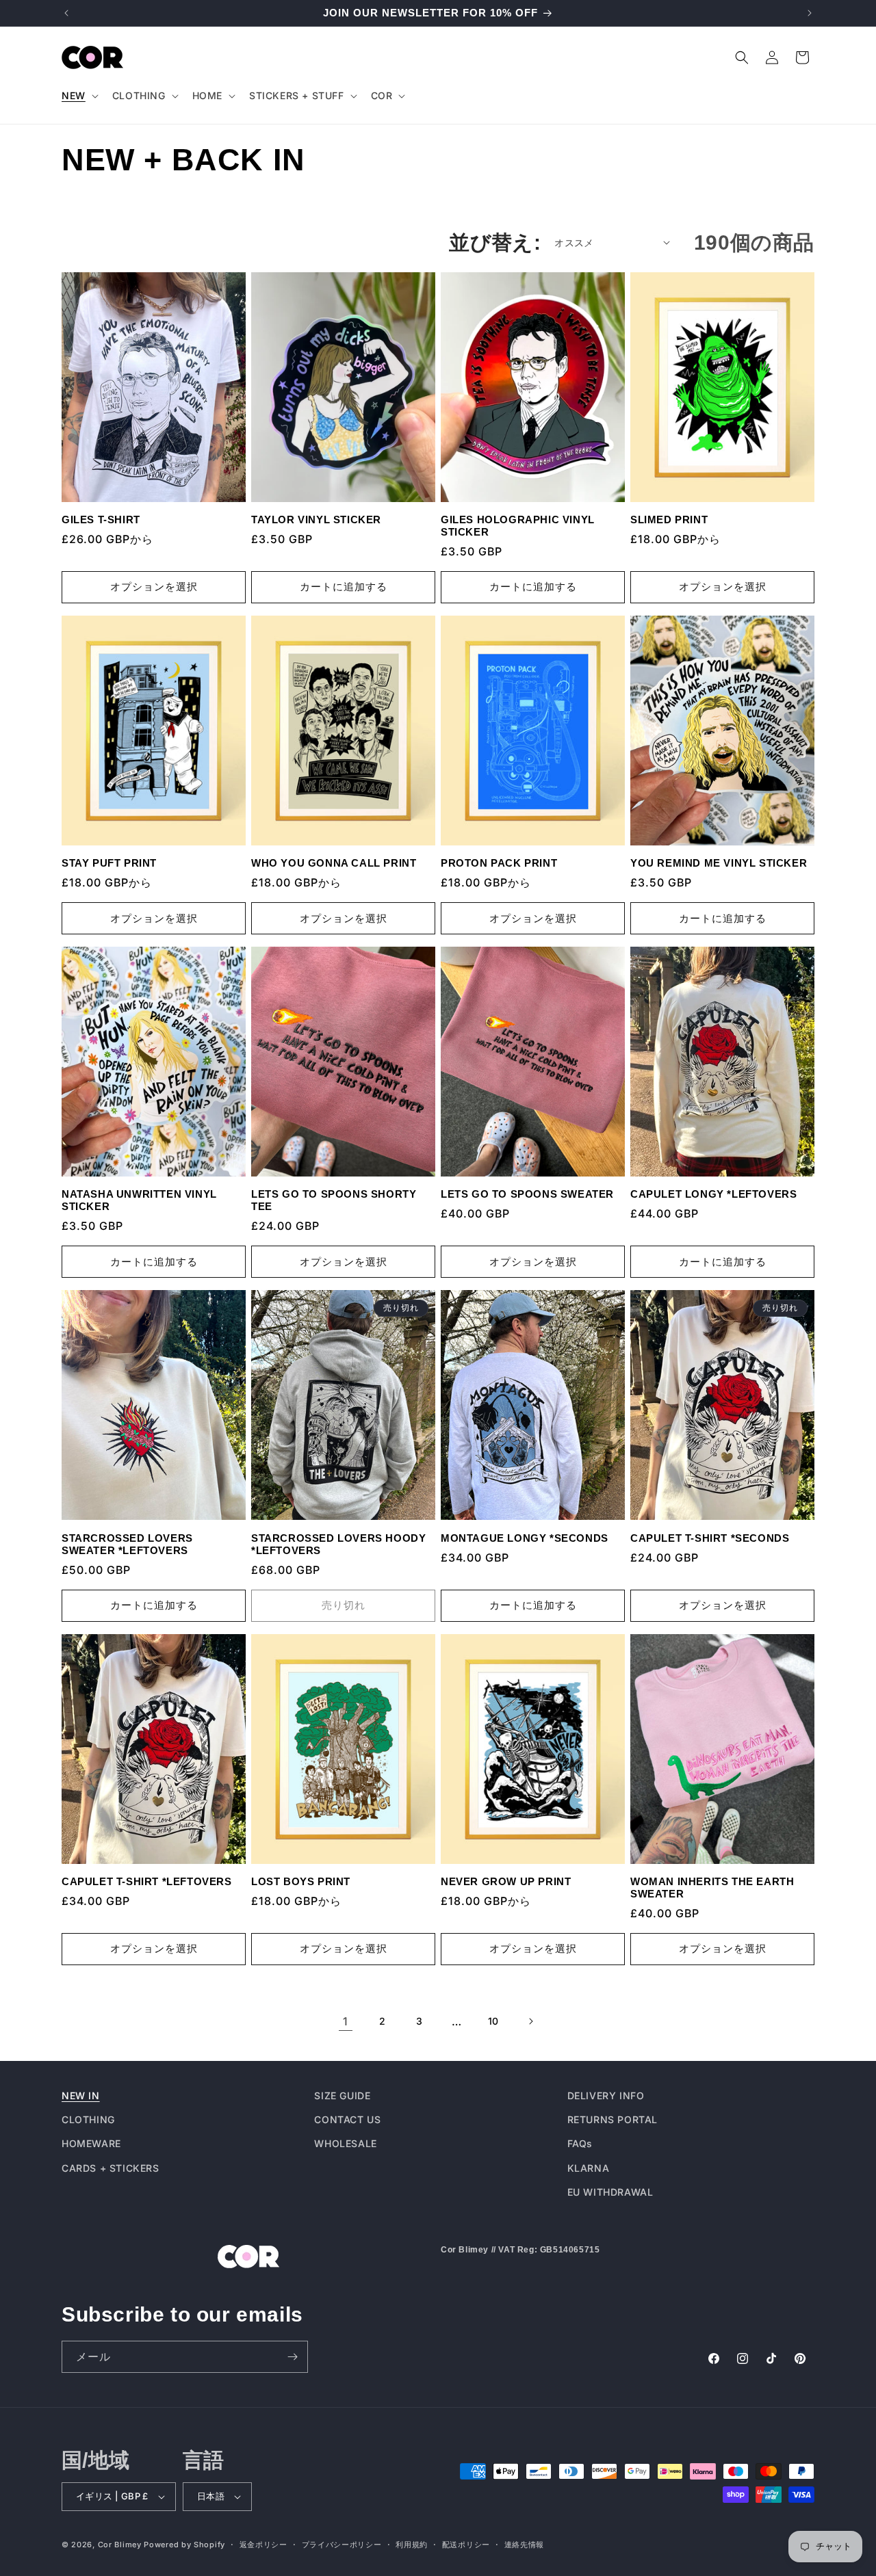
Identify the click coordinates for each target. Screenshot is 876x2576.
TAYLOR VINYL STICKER (316, 520)
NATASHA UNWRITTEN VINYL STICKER (139, 1200)
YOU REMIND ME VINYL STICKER (719, 863)
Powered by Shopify (184, 2545)
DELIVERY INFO (606, 2095)
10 (493, 2021)
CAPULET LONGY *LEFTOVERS (713, 1194)
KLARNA (589, 2168)
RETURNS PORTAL (613, 2119)
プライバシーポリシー (342, 2545)
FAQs (580, 2143)
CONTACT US (347, 2119)
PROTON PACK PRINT (499, 863)
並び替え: (495, 242)
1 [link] (346, 2021)
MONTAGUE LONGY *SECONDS (525, 1538)
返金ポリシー (263, 2545)
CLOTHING (88, 2119)
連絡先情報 (525, 2545)
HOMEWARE (91, 2143)
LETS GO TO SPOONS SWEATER (527, 1194)
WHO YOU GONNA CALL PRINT (334, 863)
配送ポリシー (466, 2545)
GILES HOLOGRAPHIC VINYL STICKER (518, 526)
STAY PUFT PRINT (109, 863)
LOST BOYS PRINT (301, 1881)
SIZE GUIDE (342, 2095)
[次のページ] (530, 2021)
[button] (79, 96)
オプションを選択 (154, 587)
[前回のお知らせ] (66, 13)
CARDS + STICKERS (111, 2168)
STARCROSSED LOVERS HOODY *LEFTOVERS (338, 1544)
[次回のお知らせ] (810, 13)
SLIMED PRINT (669, 520)
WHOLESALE (345, 2143)
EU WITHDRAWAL (610, 2192)
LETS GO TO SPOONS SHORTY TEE (334, 1200)
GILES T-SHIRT (101, 520)
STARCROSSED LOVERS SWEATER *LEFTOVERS (127, 1544)
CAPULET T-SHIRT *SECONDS (710, 1538)
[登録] (292, 2357)
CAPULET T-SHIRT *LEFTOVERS (147, 1881)
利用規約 (412, 2545)
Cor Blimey (120, 2545)
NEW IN (81, 2095)
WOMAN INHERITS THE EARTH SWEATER (712, 1888)
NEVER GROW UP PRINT (506, 1881)
